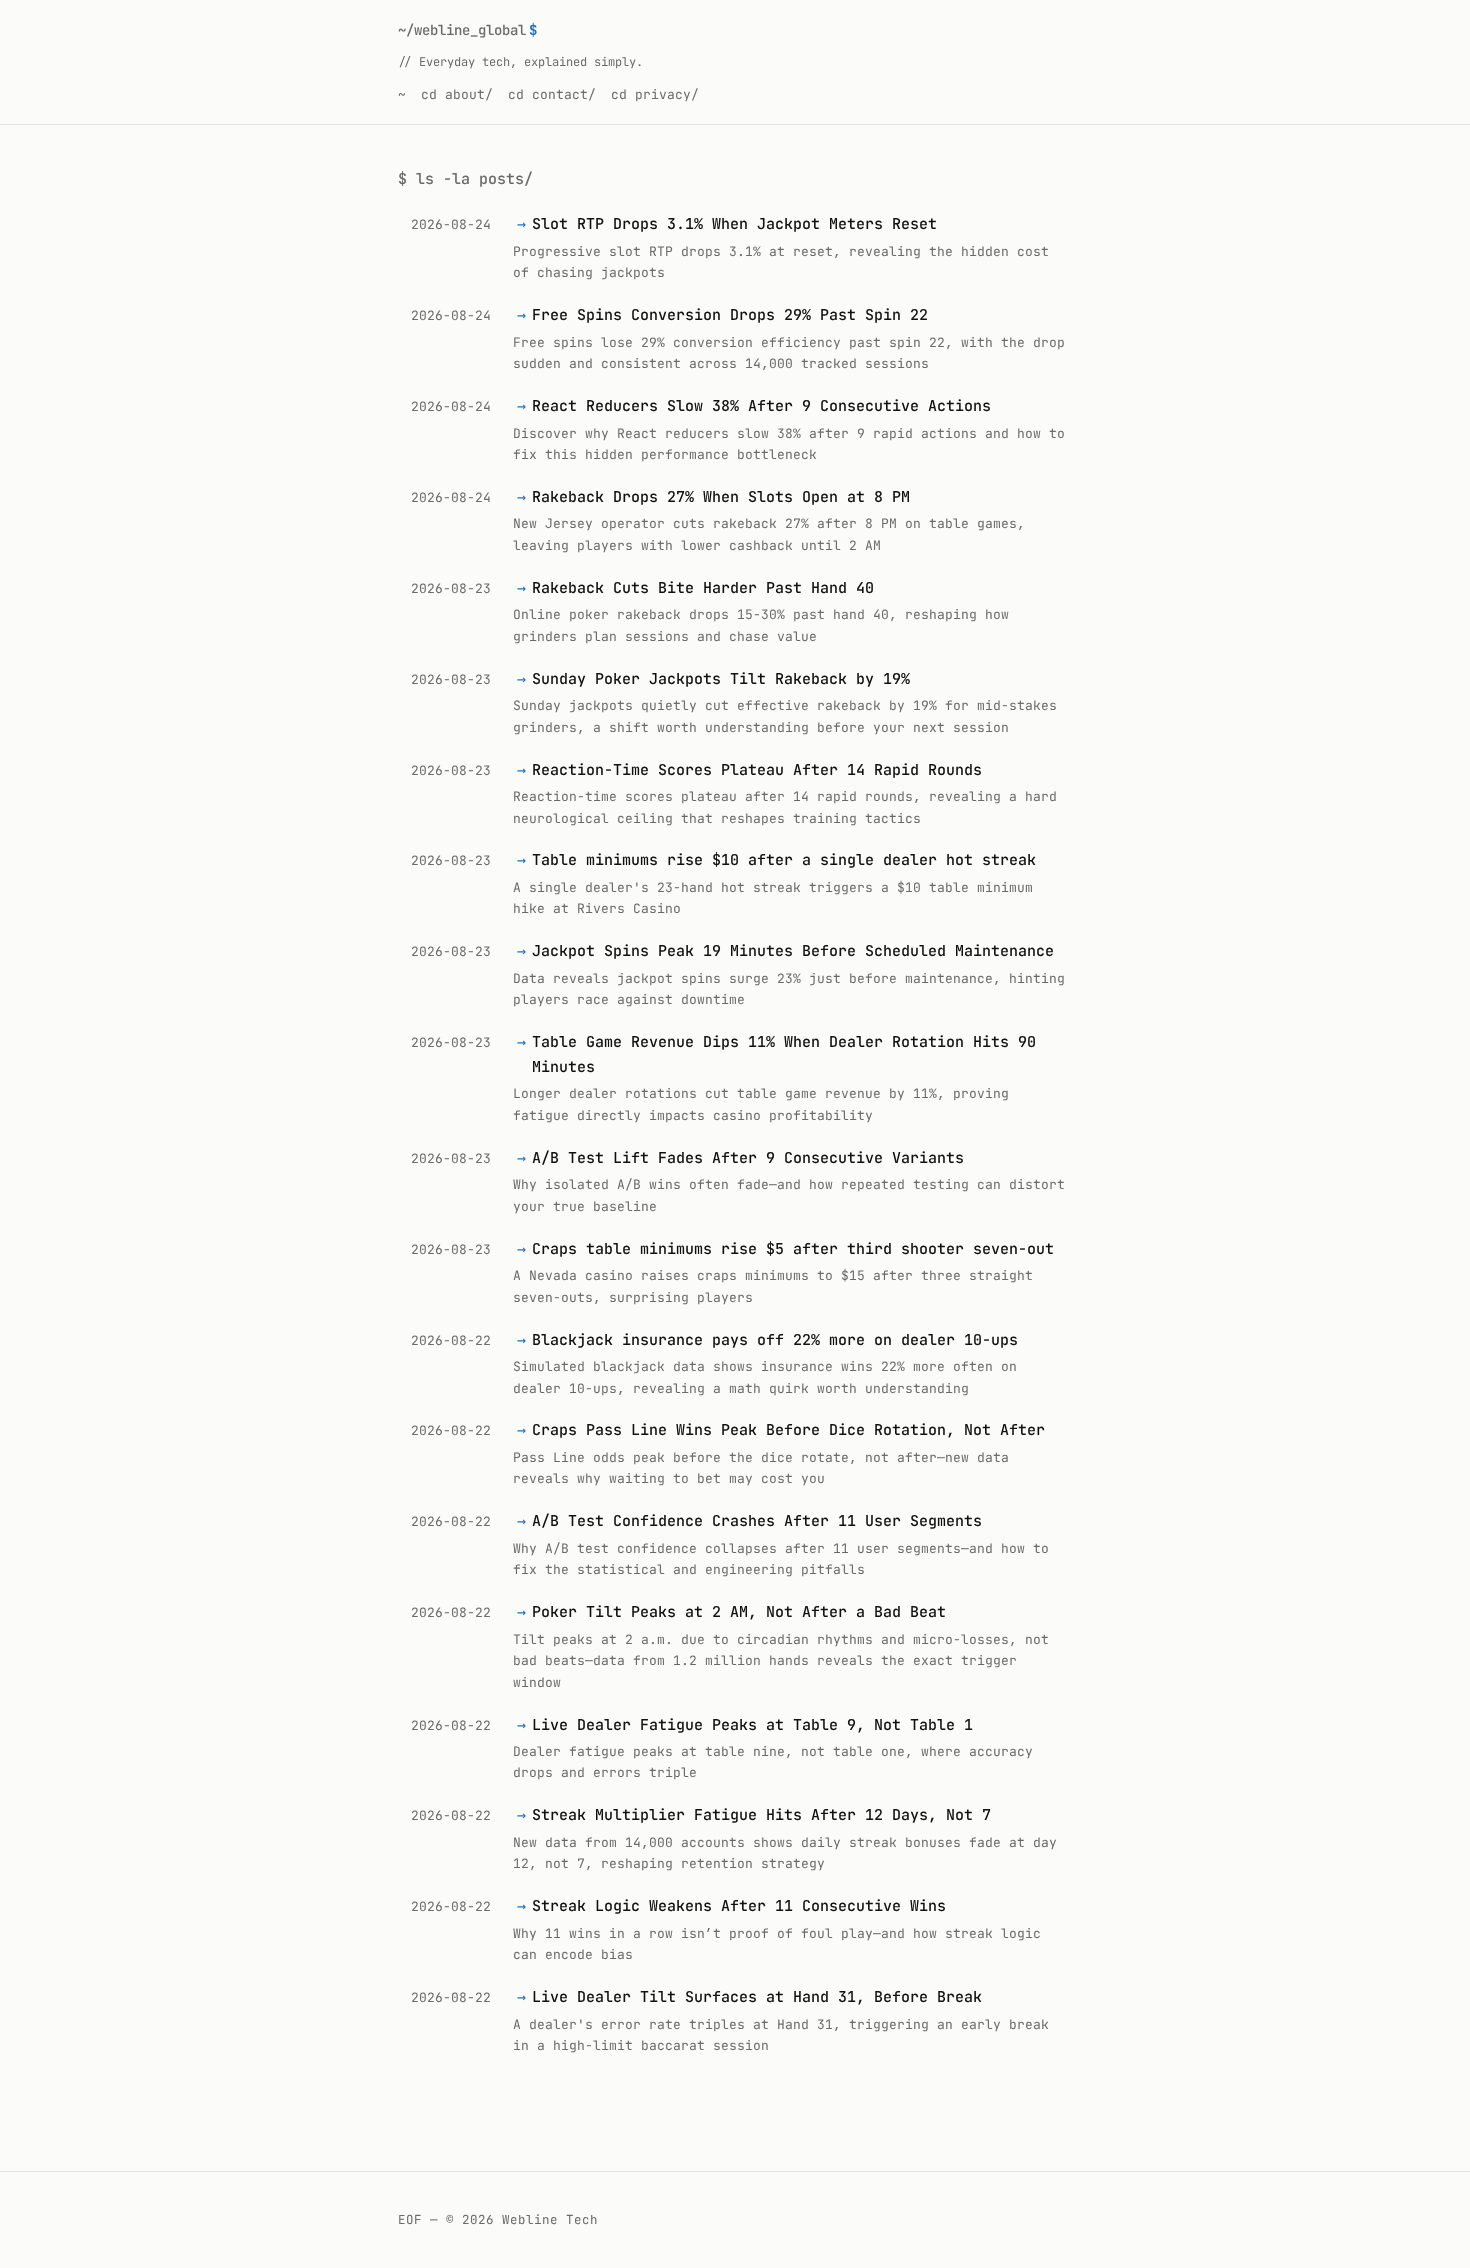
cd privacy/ (655, 94)
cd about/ (457, 94)
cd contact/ (552, 94)
